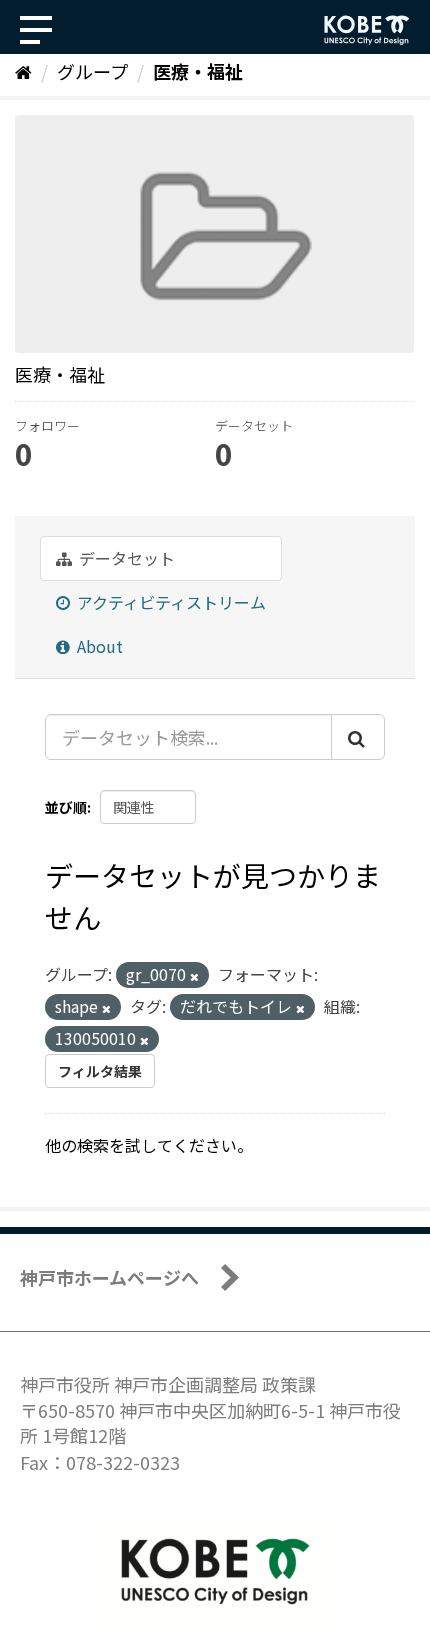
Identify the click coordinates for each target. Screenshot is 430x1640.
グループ (92, 71)
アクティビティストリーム (169, 602)
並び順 (66, 807)
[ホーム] (23, 71)
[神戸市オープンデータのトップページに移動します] (367, 30)
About (98, 646)
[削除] (194, 976)
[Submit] (358, 737)
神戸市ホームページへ (109, 1277)
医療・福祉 (198, 71)
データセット (125, 558)
